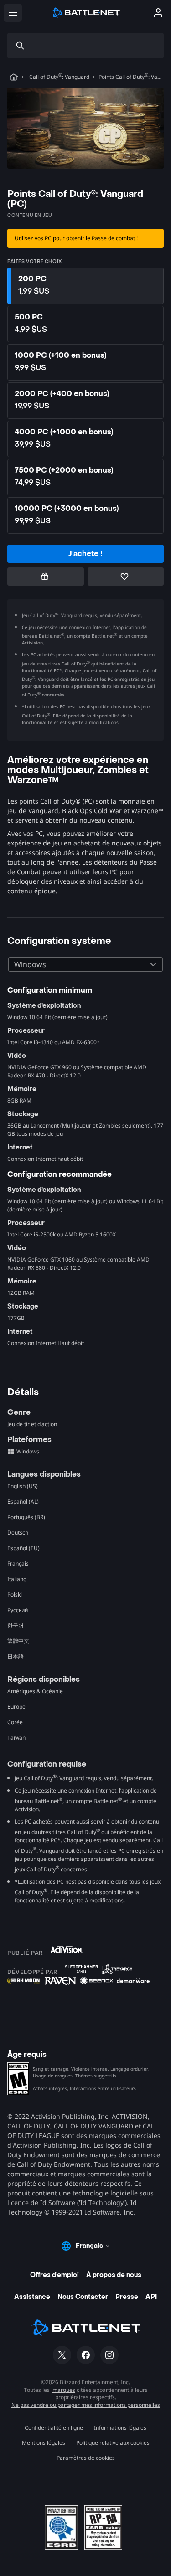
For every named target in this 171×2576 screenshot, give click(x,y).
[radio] (85, 286)
